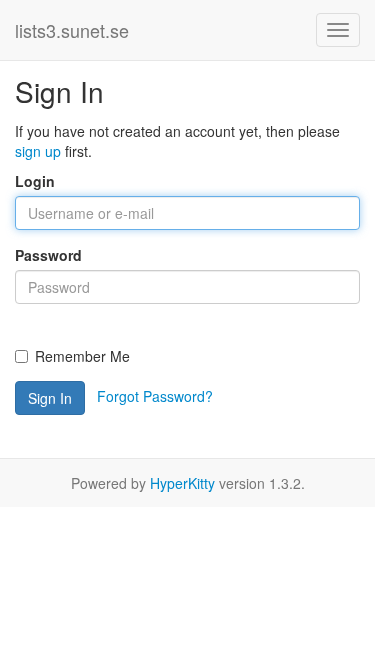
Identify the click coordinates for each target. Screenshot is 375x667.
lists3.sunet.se (72, 30)
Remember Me (82, 356)
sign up (38, 151)
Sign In (50, 398)
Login (35, 181)
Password (48, 255)
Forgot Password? (155, 396)
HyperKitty (182, 483)
